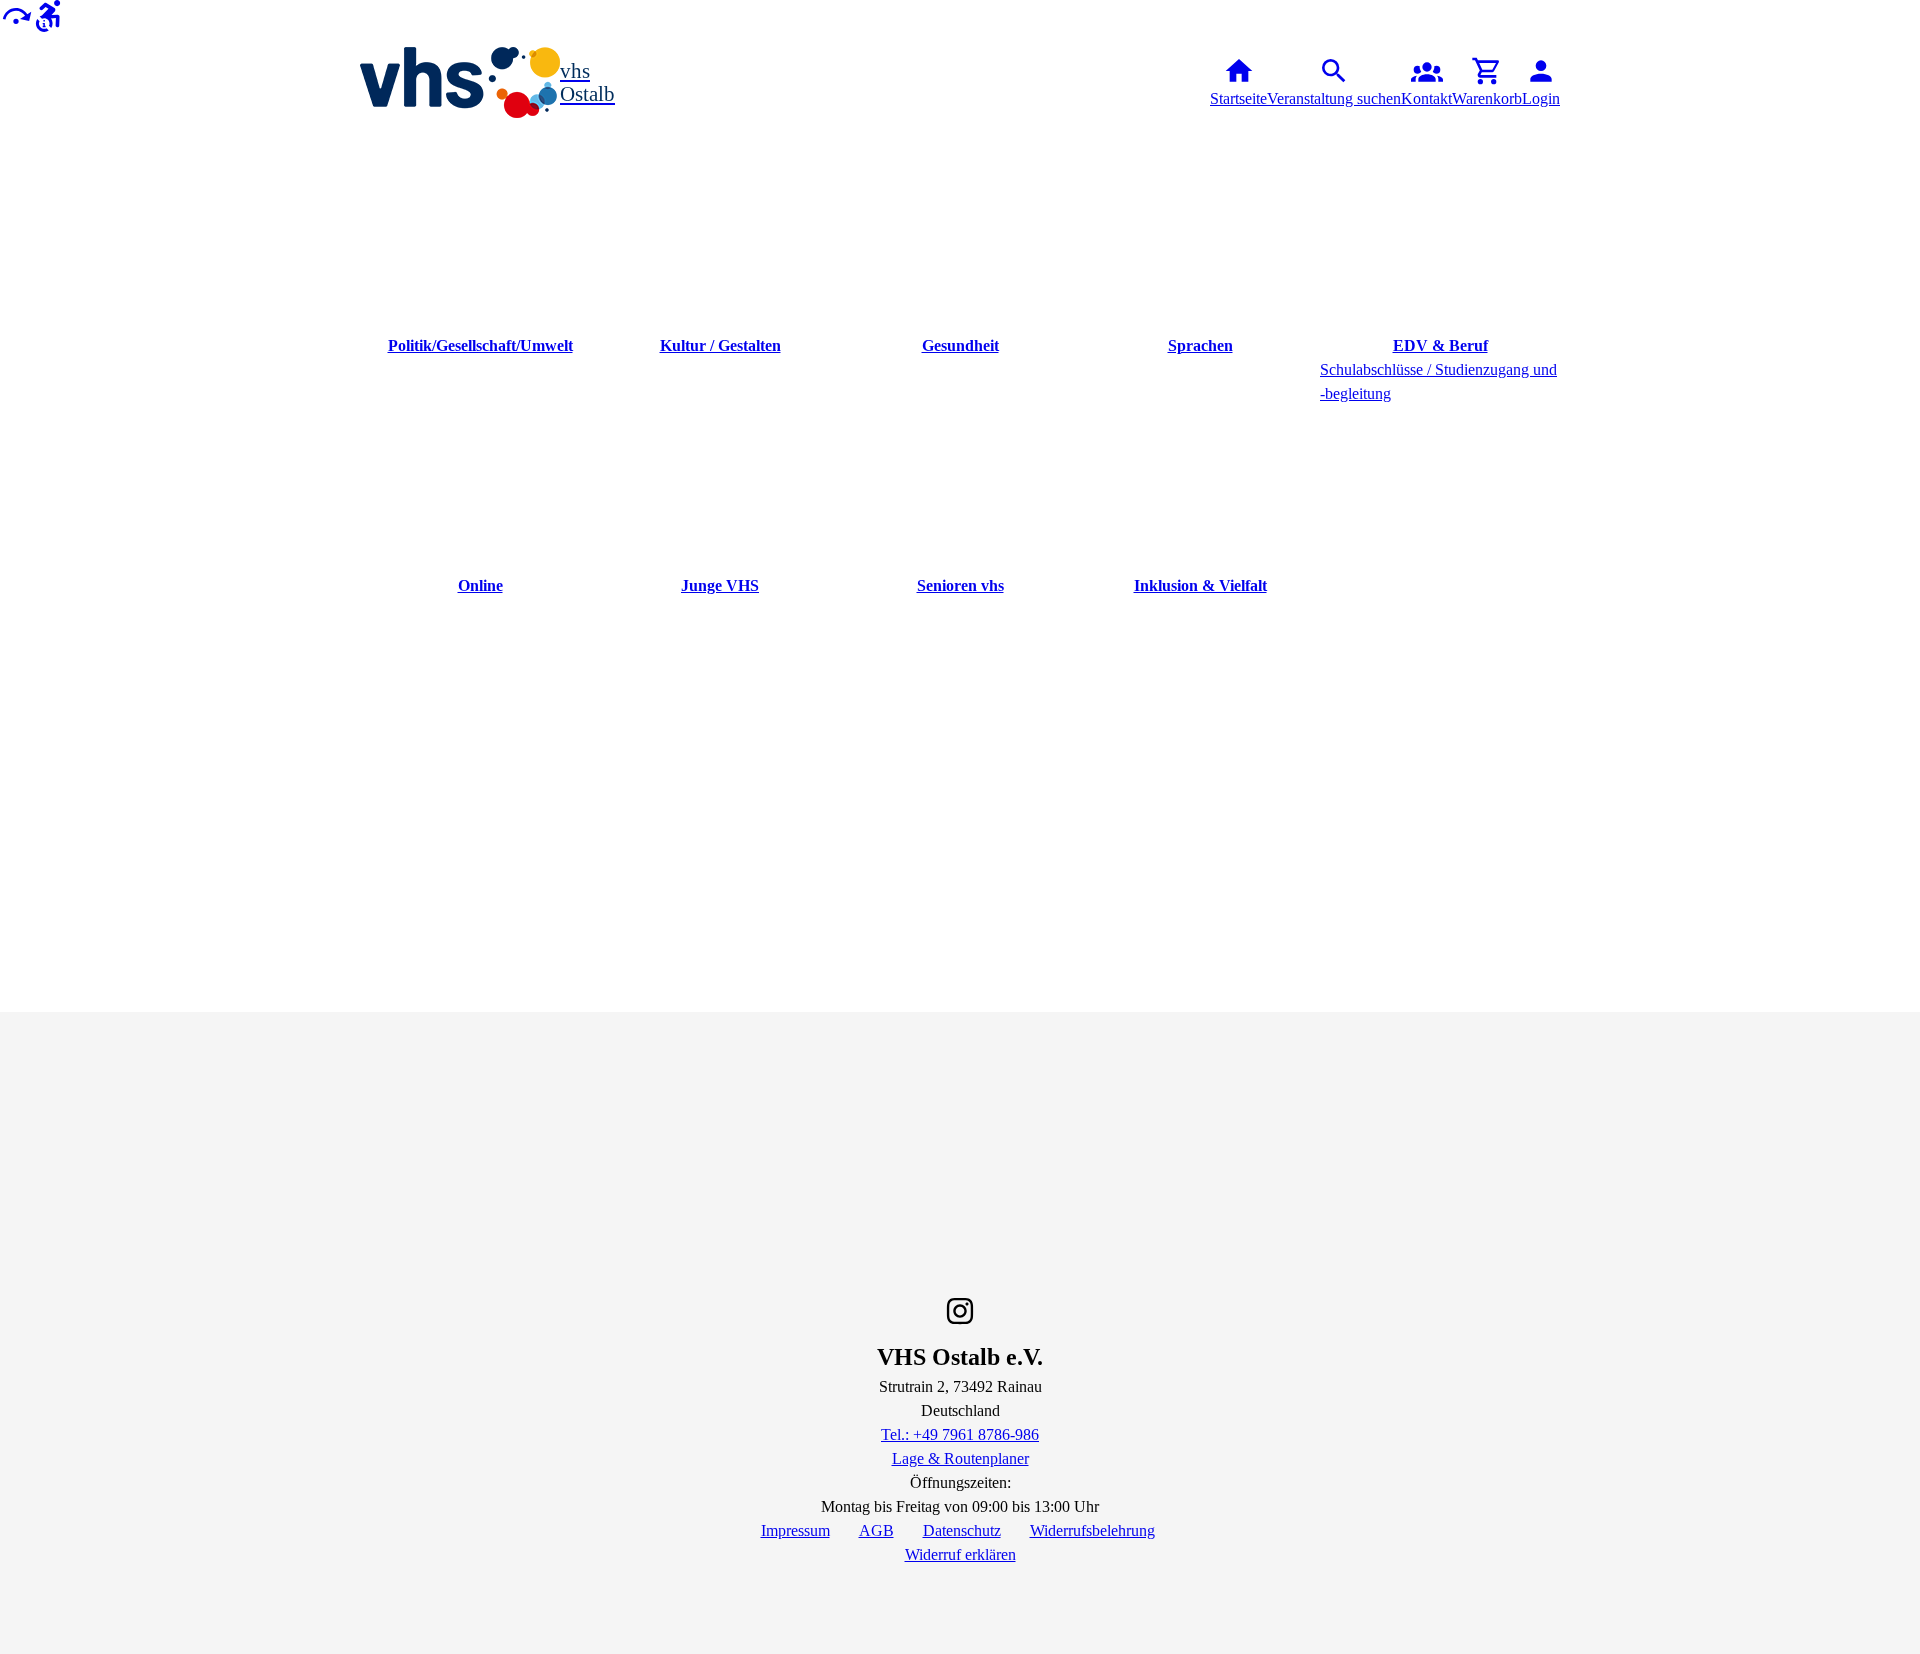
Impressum (795, 1530)
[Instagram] (960, 1311)
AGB (876, 1530)
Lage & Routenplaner (960, 1458)
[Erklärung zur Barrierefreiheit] (48, 14)
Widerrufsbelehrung (1092, 1530)
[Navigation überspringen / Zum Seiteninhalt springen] (16, 14)
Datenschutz (962, 1530)
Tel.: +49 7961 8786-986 (960, 1434)
